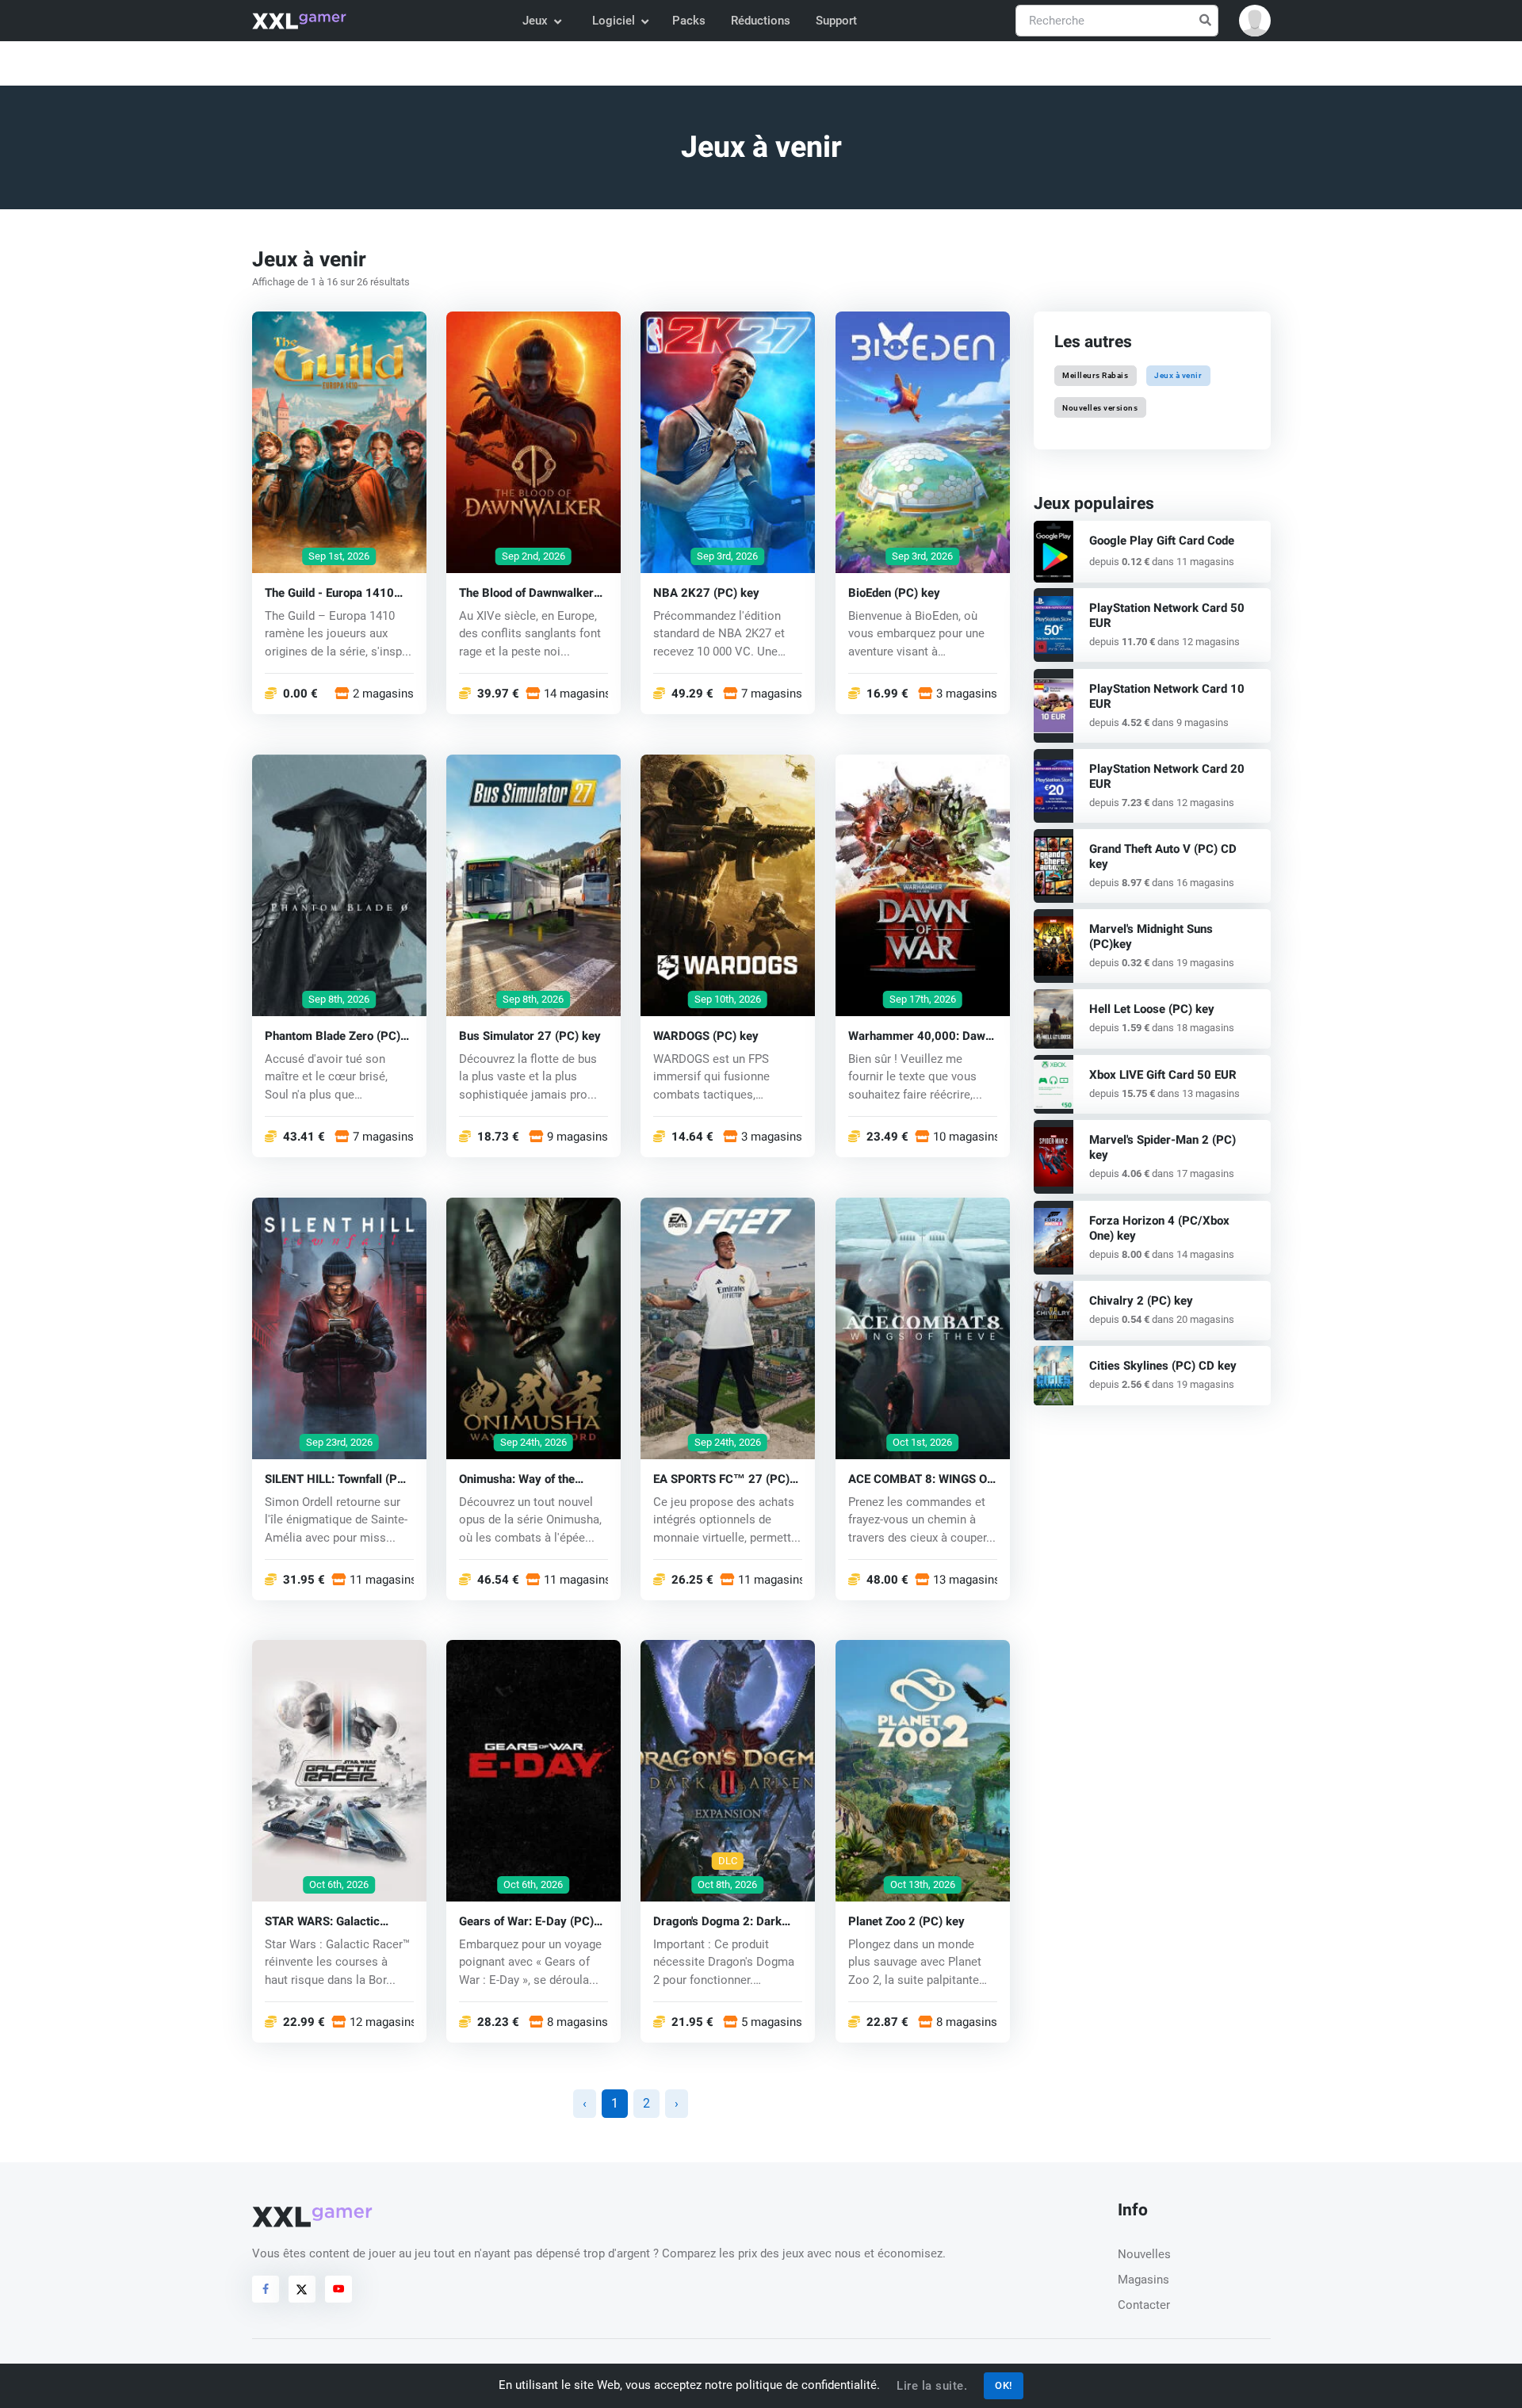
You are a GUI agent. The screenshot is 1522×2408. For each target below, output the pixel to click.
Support (836, 21)
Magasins (1143, 2280)
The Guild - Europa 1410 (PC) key (329, 592)
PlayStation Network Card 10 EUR (1167, 696)
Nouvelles (1144, 2254)
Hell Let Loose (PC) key (1152, 1009)
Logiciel (614, 21)
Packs (689, 21)
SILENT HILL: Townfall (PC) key (337, 1479)
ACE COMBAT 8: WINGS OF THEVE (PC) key (921, 1479)
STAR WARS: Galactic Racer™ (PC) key (322, 1922)
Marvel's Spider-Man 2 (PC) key (1163, 1147)
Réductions (761, 21)
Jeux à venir (1178, 375)
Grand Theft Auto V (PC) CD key (1163, 856)
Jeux (535, 21)
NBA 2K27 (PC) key (706, 592)
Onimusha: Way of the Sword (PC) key (517, 1479)
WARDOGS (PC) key (706, 1036)
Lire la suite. (932, 2386)
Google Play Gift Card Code (1162, 541)
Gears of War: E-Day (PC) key (526, 1922)
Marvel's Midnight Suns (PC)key (1151, 936)
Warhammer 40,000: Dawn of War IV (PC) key (920, 1036)
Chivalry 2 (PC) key (1141, 1301)
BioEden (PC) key (894, 592)
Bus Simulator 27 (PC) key (530, 1036)
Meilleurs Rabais (1095, 375)
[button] (1255, 21)
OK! (1004, 2385)
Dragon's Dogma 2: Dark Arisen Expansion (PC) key (724, 1922)
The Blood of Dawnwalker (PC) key (526, 592)
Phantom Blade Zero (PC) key (333, 1036)
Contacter (1144, 2305)
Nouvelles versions (1100, 407)
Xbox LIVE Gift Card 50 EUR (1163, 1075)
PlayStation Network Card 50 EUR (1167, 615)
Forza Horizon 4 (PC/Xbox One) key (1159, 1228)
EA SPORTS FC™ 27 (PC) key (721, 1479)
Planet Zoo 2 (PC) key (906, 1922)
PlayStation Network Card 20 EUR (1167, 776)
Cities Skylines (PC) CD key (1163, 1366)
